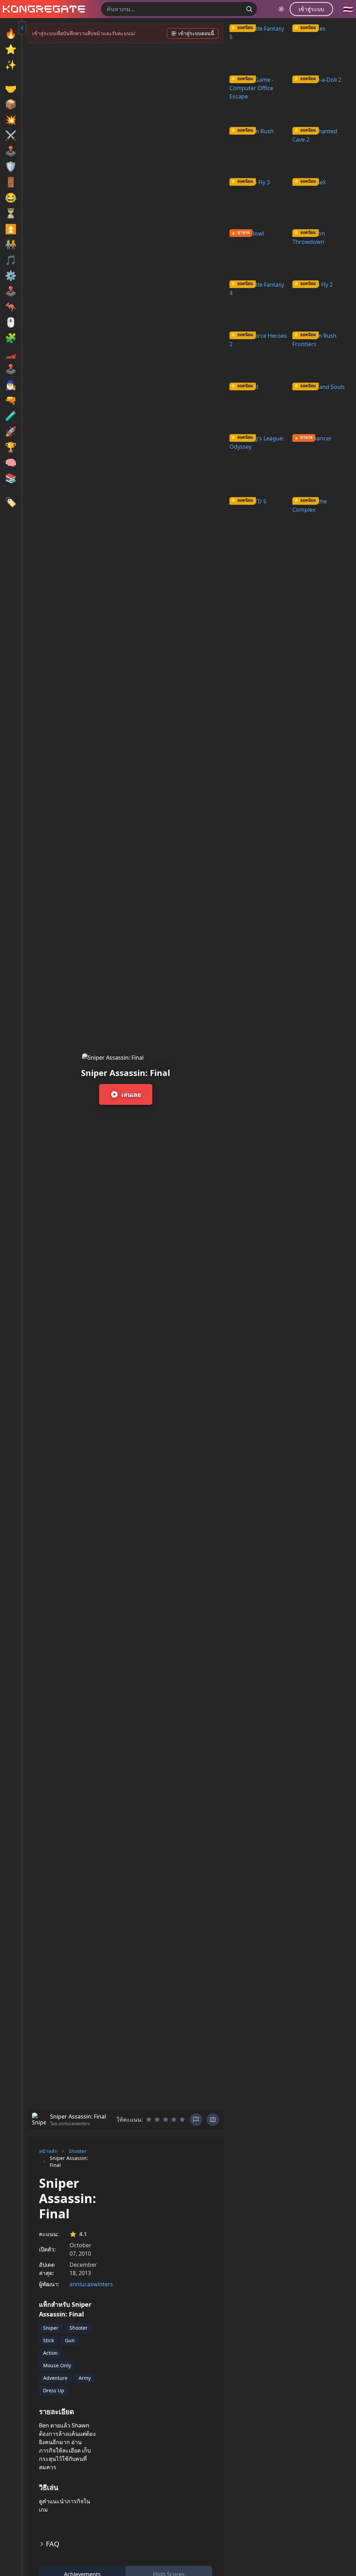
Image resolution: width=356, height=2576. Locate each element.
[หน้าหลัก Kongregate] (42, 9)
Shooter (78, 2151)
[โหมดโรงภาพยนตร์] (213, 2120)
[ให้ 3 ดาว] (165, 2120)
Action (50, 2353)
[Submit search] (249, 9)
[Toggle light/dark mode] (281, 9)
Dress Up (54, 2390)
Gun (70, 2340)
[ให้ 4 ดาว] (174, 2120)
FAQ (53, 2544)
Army (85, 2378)
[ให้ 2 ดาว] (157, 2120)
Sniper (51, 2328)
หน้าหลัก (48, 2151)
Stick (48, 2340)
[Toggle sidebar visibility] (22, 28)
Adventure (55, 2378)
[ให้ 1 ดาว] (149, 2120)
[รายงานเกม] (196, 2120)
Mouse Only (57, 2365)
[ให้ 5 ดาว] (182, 2120)
